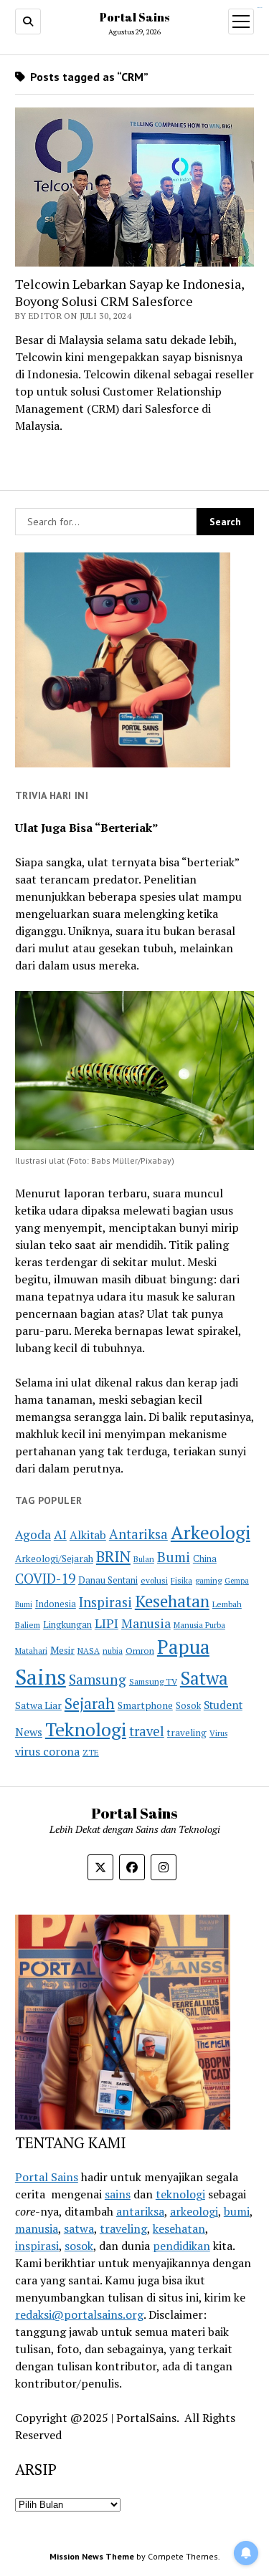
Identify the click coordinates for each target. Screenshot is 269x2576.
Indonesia (56, 1604)
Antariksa (138, 1534)
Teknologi (86, 1729)
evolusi (154, 1580)
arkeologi (194, 2211)
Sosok (188, 1706)
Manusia (146, 1623)
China (205, 1559)
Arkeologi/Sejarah (54, 1558)
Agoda (33, 1534)
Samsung (98, 1680)
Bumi (174, 1557)
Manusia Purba (199, 1625)
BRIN (113, 1556)
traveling (187, 1733)
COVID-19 (45, 1578)
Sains (41, 1677)
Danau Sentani (108, 1580)
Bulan (144, 1559)
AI (60, 1534)
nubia (113, 1651)
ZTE (91, 1752)
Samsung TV (153, 1681)
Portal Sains (134, 17)
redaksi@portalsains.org (79, 2314)
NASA (89, 1651)
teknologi (180, 2194)
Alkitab (88, 1535)
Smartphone (145, 1705)
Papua (183, 1647)
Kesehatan (172, 1601)
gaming (208, 1580)
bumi (237, 2211)
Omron (140, 1651)
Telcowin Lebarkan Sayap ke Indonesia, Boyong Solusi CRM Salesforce (129, 292)
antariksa (140, 2211)
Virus (218, 1733)
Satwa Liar (38, 1705)
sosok (79, 2246)
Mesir (62, 1650)
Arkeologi (211, 1532)
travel (147, 1731)
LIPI (107, 1623)
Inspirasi (105, 1602)
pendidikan (181, 2246)
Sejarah (90, 1704)
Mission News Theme (92, 2556)
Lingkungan (67, 1625)
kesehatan (179, 2228)
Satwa (204, 1678)
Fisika (181, 1580)
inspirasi (37, 2246)
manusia (37, 2228)
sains (118, 2194)
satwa (79, 2228)
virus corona (47, 1751)
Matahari (31, 1651)
